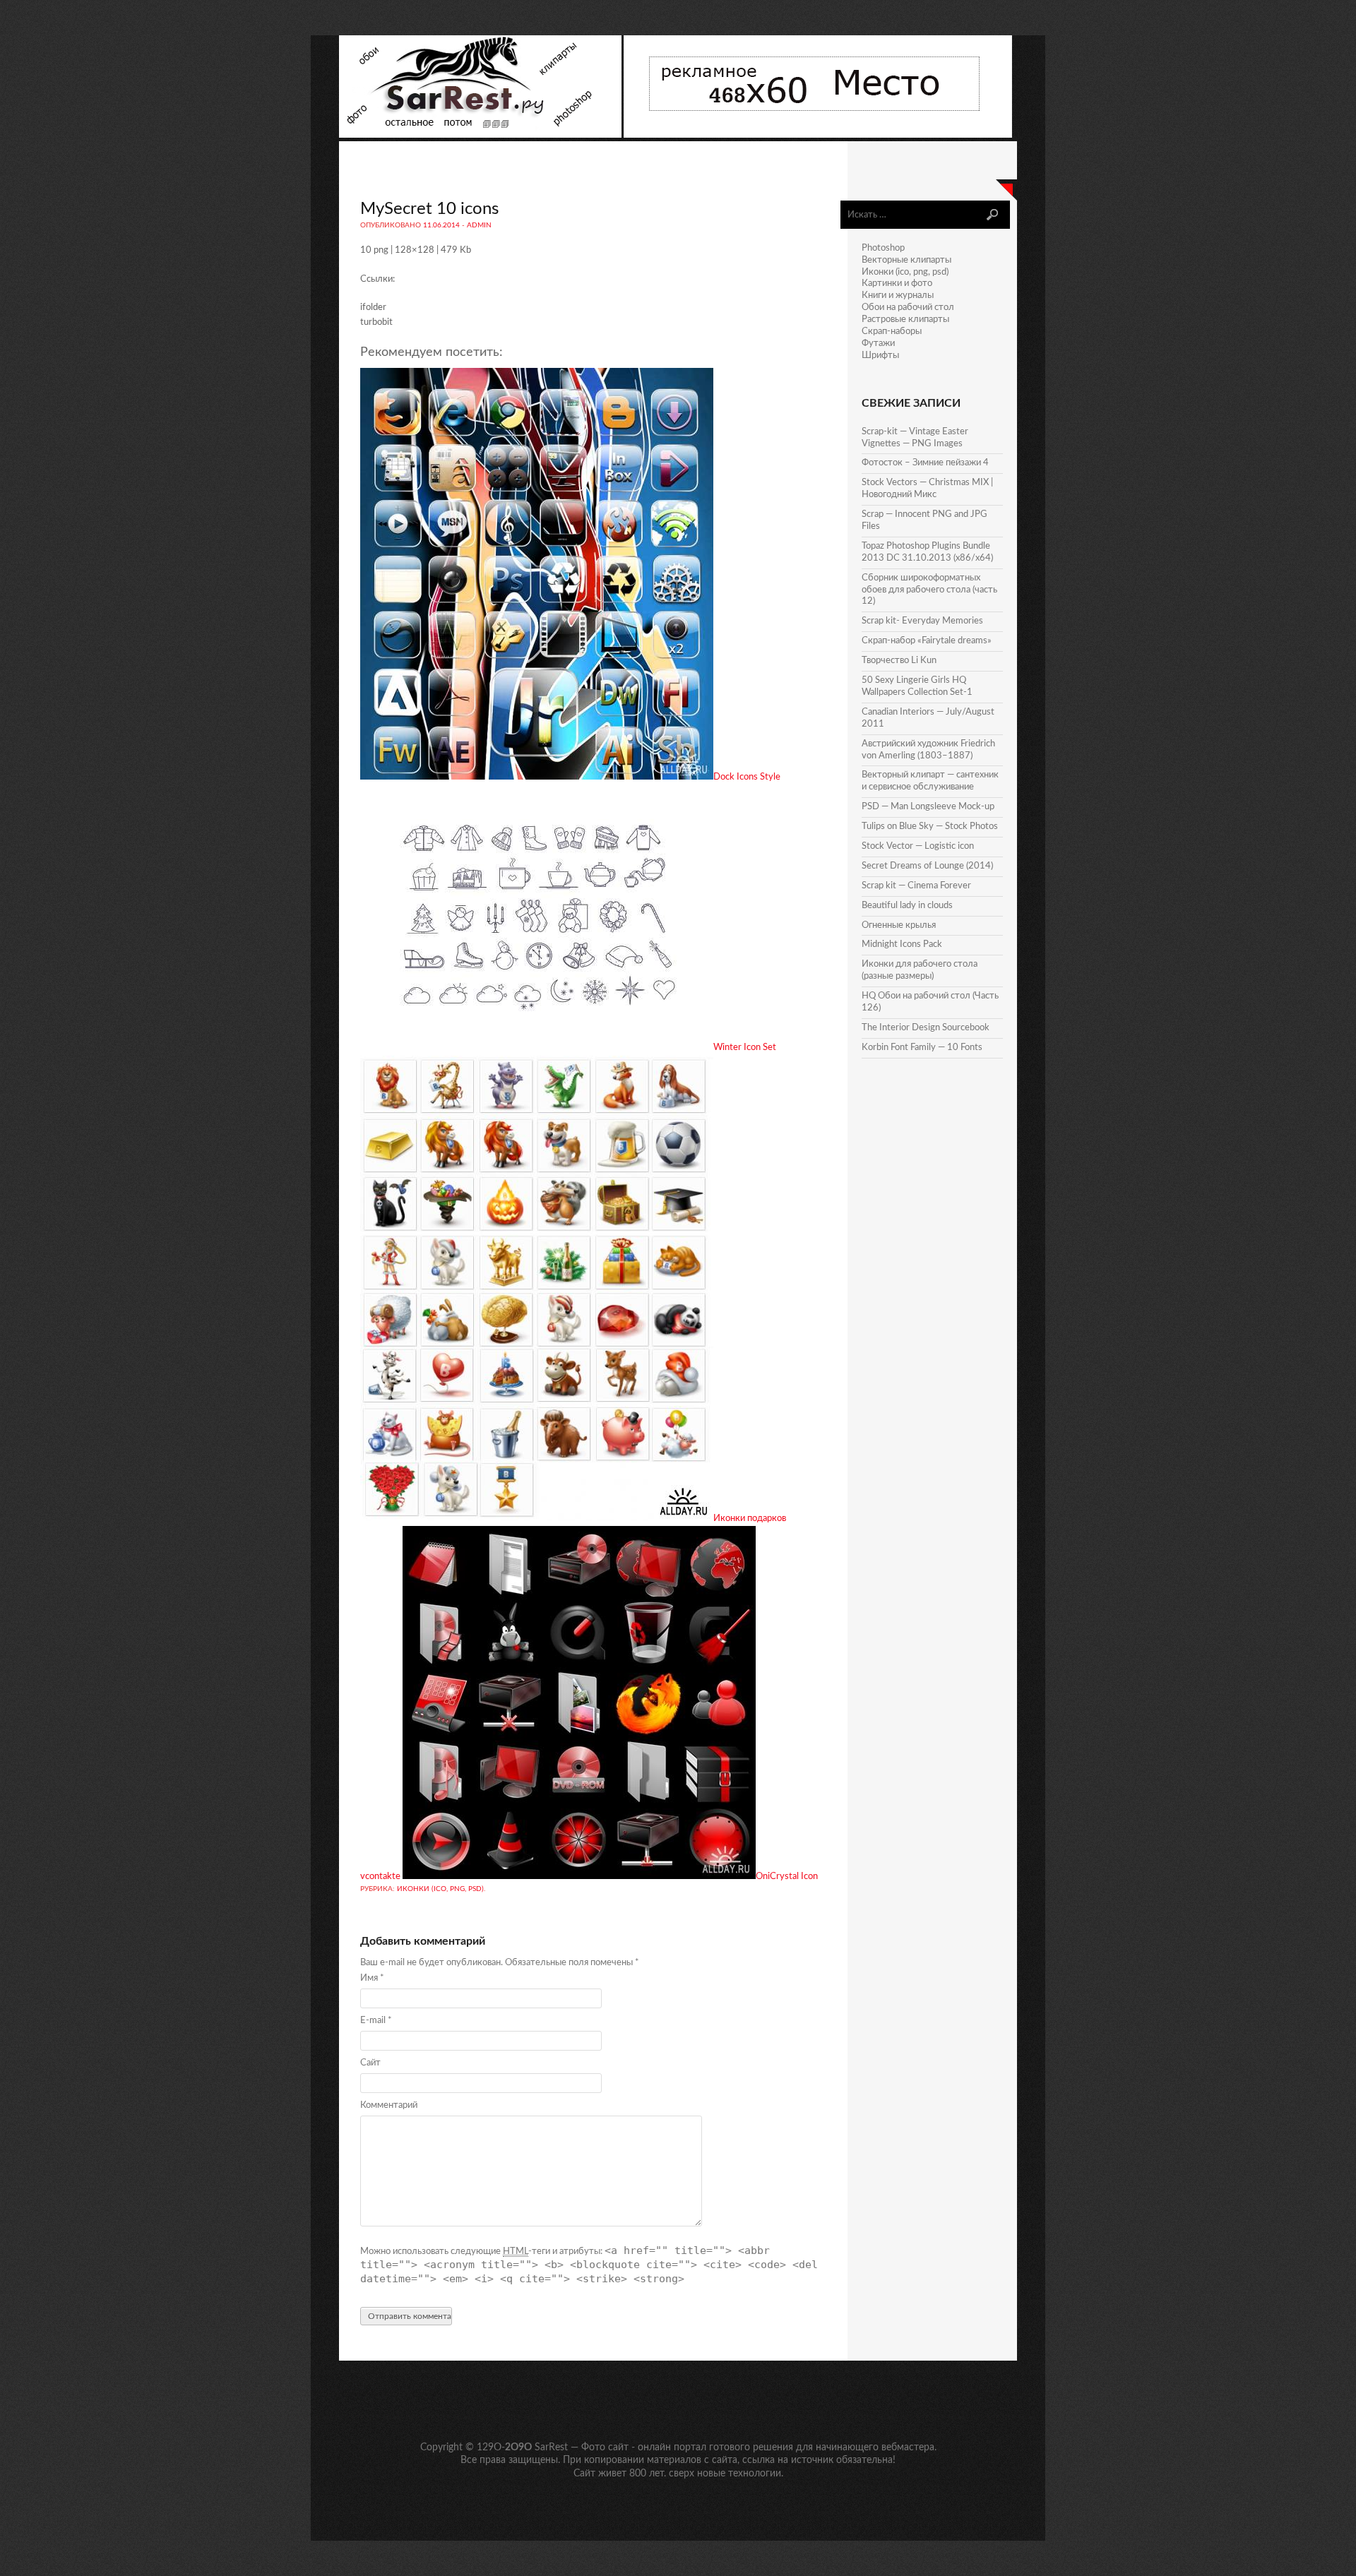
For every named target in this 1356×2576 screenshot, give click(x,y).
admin (479, 225)
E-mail (376, 2021)
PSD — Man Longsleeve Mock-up (928, 807)
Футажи (878, 344)
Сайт (370, 2063)
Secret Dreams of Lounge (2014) (927, 866)
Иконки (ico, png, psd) (440, 1889)
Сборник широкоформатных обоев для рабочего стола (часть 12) (929, 590)
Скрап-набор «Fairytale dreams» (927, 641)
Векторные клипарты (906, 260)
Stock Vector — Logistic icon (918, 846)
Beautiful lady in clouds (907, 906)
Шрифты (880, 356)
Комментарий (389, 2105)
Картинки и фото (897, 284)
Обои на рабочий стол (908, 308)
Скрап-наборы (892, 332)
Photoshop (883, 248)
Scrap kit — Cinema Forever (916, 886)
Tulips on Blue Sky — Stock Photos (930, 827)
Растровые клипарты (905, 320)
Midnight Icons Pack (902, 944)
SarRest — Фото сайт (582, 2447)
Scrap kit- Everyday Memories (922, 621)
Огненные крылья (899, 925)
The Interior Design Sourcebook (926, 1028)
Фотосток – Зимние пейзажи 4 (925, 463)
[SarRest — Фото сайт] (481, 135)
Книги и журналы (898, 296)
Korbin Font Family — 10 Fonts (922, 1048)
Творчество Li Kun (899, 661)
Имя (372, 1978)
